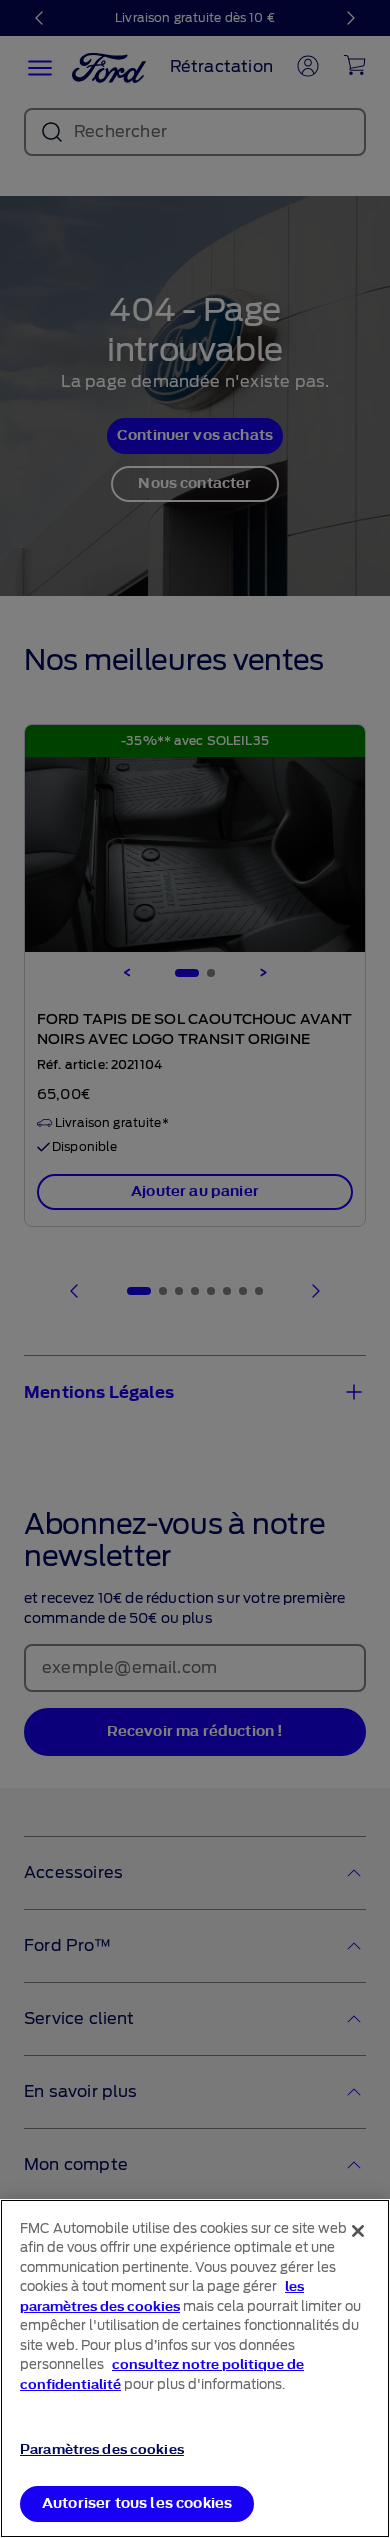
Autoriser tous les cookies (137, 2503)
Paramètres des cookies (102, 2449)
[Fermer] (358, 2231)
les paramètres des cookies (162, 2296)
